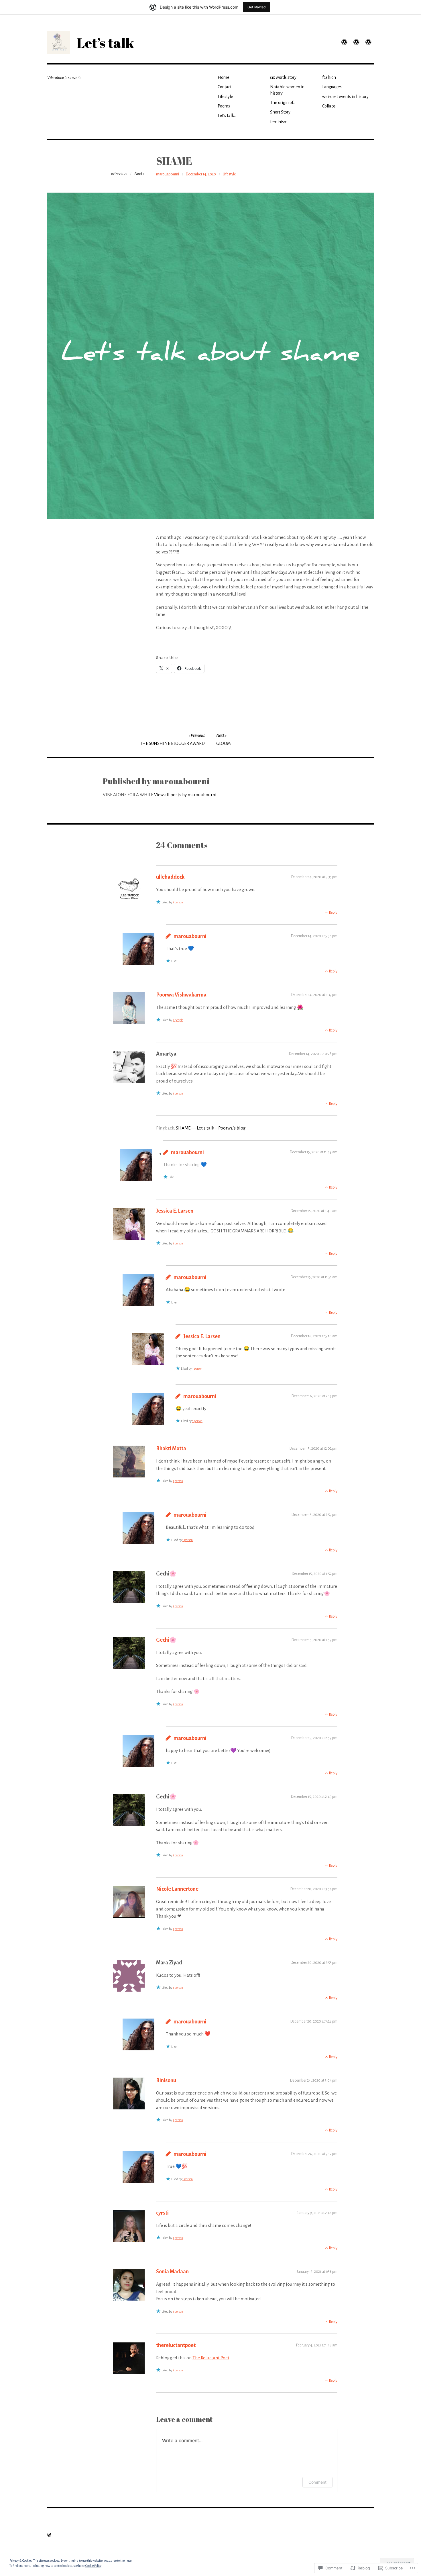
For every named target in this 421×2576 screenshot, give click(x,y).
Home (224, 77)
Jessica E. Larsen (175, 1211)
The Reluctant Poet (211, 2358)
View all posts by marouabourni (185, 795)
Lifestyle (225, 97)
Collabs (329, 106)
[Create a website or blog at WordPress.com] (49, 2535)
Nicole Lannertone (177, 1889)
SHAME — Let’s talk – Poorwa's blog (211, 1128)
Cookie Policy (93, 2566)
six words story (283, 77)
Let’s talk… (227, 116)
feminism (279, 122)
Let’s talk (105, 43)
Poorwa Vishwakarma (181, 995)
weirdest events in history (345, 97)
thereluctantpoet (176, 2345)
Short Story (280, 112)
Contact (225, 87)
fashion (329, 77)
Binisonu (166, 2080)
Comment (317, 2482)
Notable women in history (287, 90)
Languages (332, 87)
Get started (257, 7)
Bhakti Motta (171, 1448)
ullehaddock (170, 877)
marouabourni (168, 174)
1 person (178, 902)
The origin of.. (282, 103)
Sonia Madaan (172, 2272)
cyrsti (162, 2213)
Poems (224, 106)
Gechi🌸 (166, 1640)
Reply (333, 913)
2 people (178, 1020)
